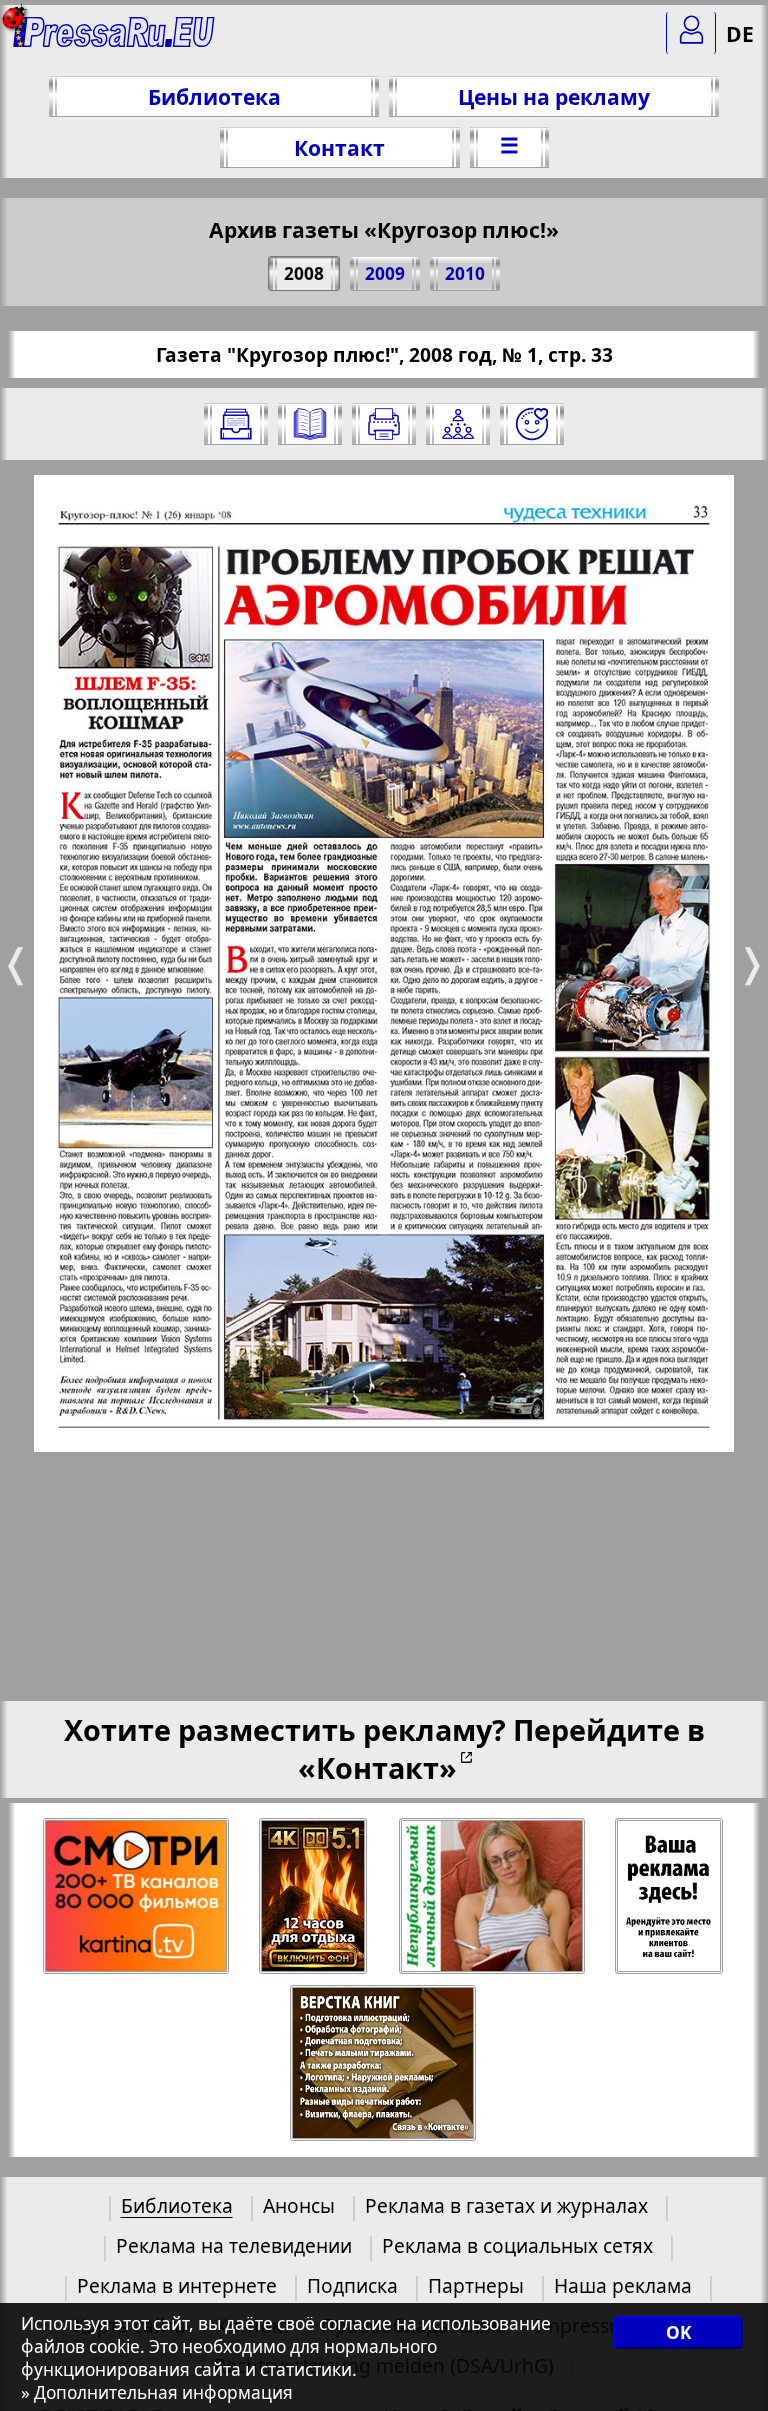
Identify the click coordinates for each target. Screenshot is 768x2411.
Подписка (352, 2285)
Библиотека (214, 96)
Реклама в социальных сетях (517, 2245)
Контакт (339, 147)
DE (740, 33)
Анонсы (299, 2205)
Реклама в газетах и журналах (506, 2205)
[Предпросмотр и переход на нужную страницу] (310, 424)
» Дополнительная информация (157, 2392)
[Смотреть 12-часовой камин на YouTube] (314, 1896)
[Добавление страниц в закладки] (532, 424)
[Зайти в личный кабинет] (691, 33)
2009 (385, 273)
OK (678, 2332)
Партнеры (476, 2285)
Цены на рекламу (554, 96)
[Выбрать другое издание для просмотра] (236, 424)
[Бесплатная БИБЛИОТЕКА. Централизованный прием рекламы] (114, 40)
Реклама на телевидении (234, 2245)
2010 (465, 273)
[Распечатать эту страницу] (384, 424)
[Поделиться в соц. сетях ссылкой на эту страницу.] (458, 424)
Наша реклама (623, 2285)
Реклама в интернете (177, 2285)
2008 (304, 273)
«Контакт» (377, 1767)
